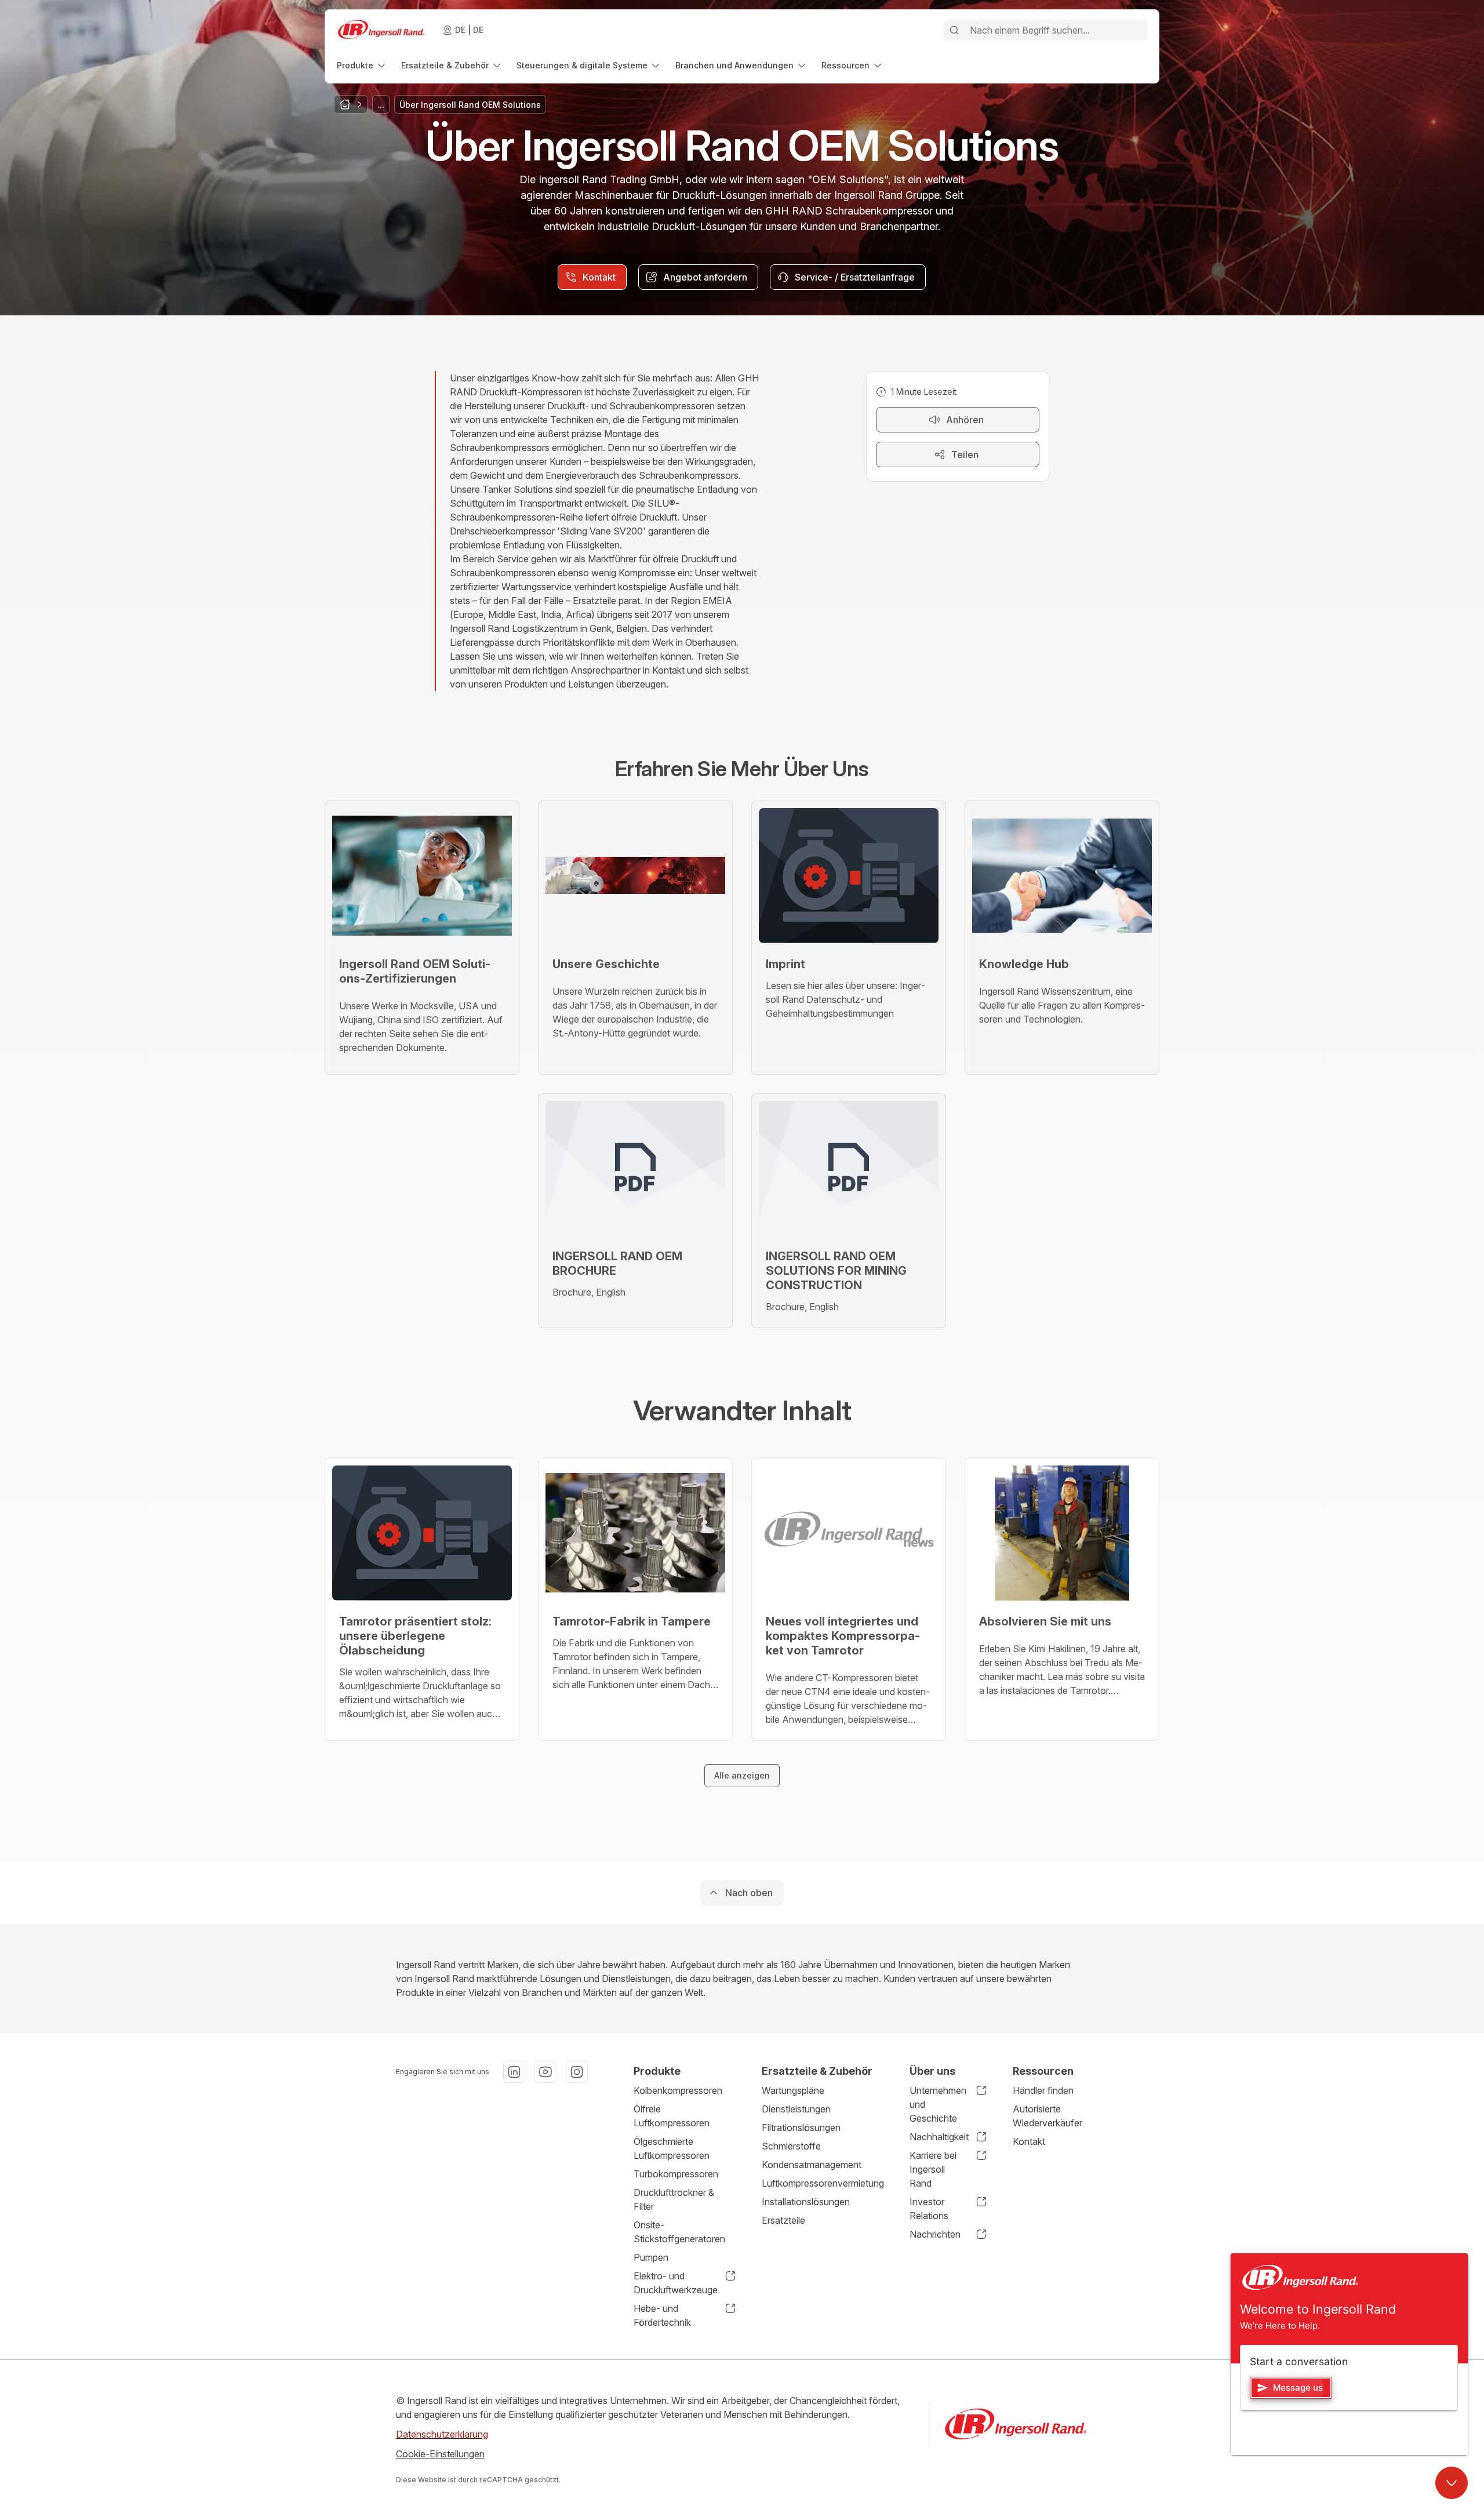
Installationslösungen (806, 2202)
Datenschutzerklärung (442, 2434)
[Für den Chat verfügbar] (1452, 2483)
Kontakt (1029, 2141)
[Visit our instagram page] (577, 2072)
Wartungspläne (793, 2090)
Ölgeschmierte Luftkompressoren (672, 2148)
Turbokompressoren (676, 2174)
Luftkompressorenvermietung (823, 2183)
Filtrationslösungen (801, 2127)
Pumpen (651, 2257)
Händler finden (1043, 2090)
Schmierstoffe (791, 2146)
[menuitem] (362, 65)
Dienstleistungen (796, 2109)
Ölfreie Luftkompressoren (672, 2116)
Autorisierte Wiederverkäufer (1047, 2116)
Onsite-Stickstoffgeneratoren (679, 2232)
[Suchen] (954, 30)
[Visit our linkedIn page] (514, 2072)
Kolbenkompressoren (678, 2090)
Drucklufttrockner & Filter (674, 2199)
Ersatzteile (783, 2220)
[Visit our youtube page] (545, 2072)
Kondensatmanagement (812, 2165)
